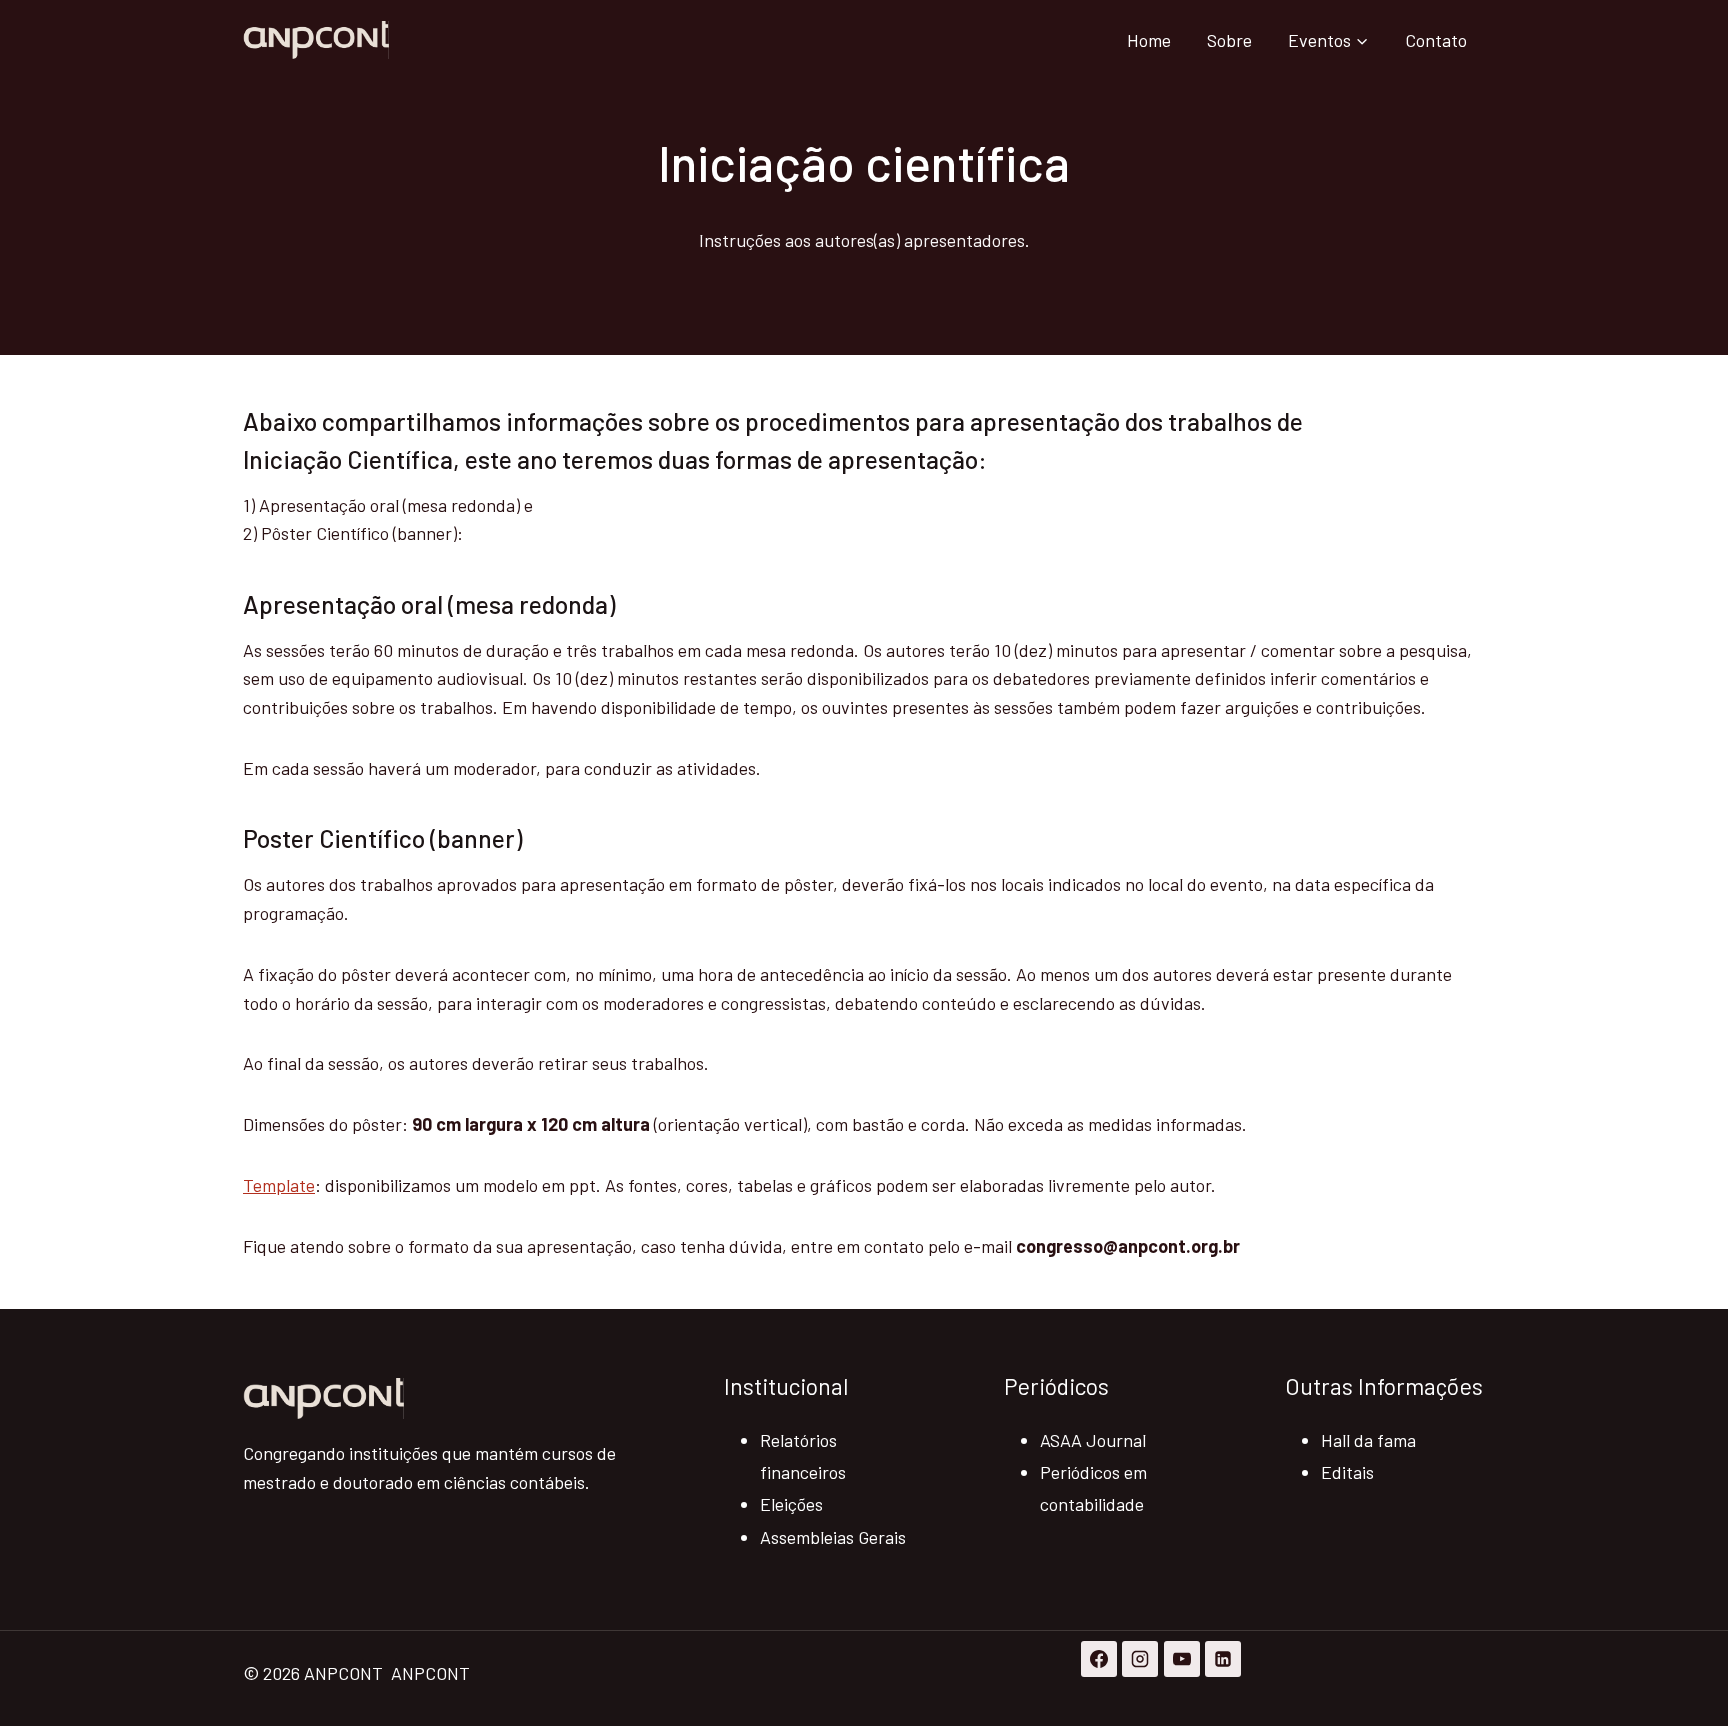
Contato (1436, 40)
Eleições (791, 1504)
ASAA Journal (1093, 1440)
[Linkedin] (1223, 1659)
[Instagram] (1140, 1659)
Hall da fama (1368, 1440)
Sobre (1229, 40)
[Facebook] (1099, 1659)
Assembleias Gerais (833, 1537)
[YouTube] (1182, 1659)
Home (1149, 40)
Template (279, 1185)
